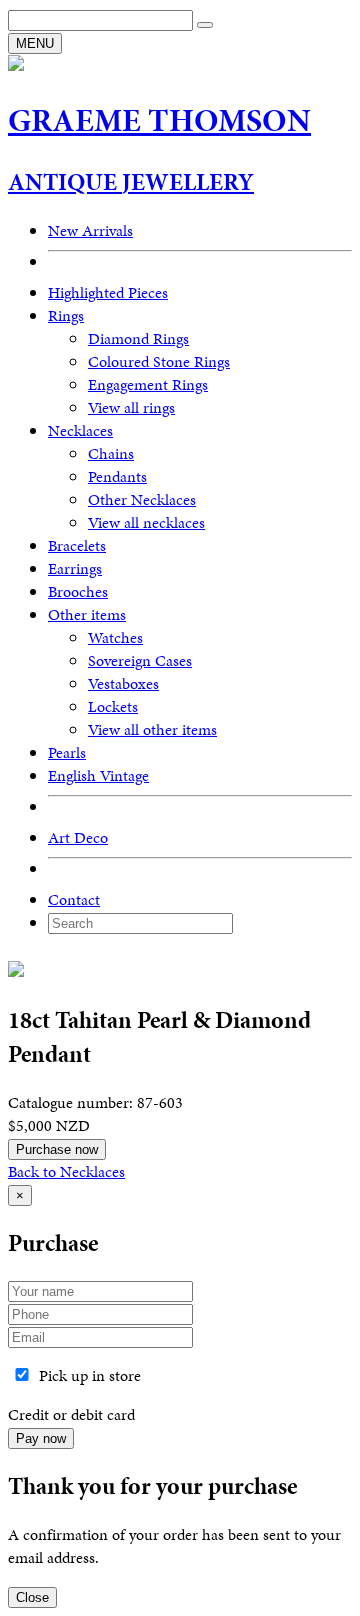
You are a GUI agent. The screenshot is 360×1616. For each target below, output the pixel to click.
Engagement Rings (148, 384)
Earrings (75, 568)
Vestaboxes (123, 683)
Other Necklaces (142, 499)
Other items (87, 614)
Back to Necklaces (66, 1171)
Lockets (113, 706)
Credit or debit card (71, 1414)
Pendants (117, 476)
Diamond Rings (138, 338)
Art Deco (78, 837)
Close (32, 1597)
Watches (115, 637)
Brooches (78, 591)
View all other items (152, 729)
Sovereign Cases (140, 660)
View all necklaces (146, 522)
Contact (74, 899)
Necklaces (80, 430)
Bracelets (77, 545)
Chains (111, 453)
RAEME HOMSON (159, 120)
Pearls (67, 752)
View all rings (131, 407)
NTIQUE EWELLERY (131, 182)
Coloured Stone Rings (159, 361)
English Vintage (98, 775)
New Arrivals (90, 230)
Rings (66, 315)
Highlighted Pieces (108, 292)
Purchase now (57, 1149)
